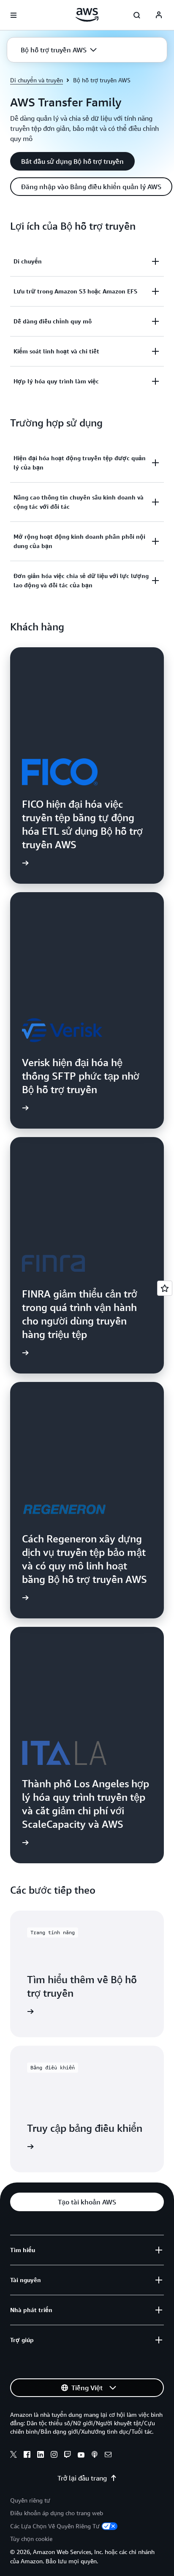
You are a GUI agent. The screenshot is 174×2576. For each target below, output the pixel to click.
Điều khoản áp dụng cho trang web (57, 2513)
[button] (59, 50)
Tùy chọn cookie (31, 2539)
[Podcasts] (95, 2456)
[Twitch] (68, 2456)
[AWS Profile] (159, 15)
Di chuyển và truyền (37, 80)
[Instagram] (54, 2456)
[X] (14, 2456)
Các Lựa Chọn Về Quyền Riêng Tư (55, 2526)
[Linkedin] (41, 2456)
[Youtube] (81, 2456)
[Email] (108, 2456)
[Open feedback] (165, 1288)
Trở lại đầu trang (82, 2478)
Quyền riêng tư (30, 2500)
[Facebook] (27, 2456)
